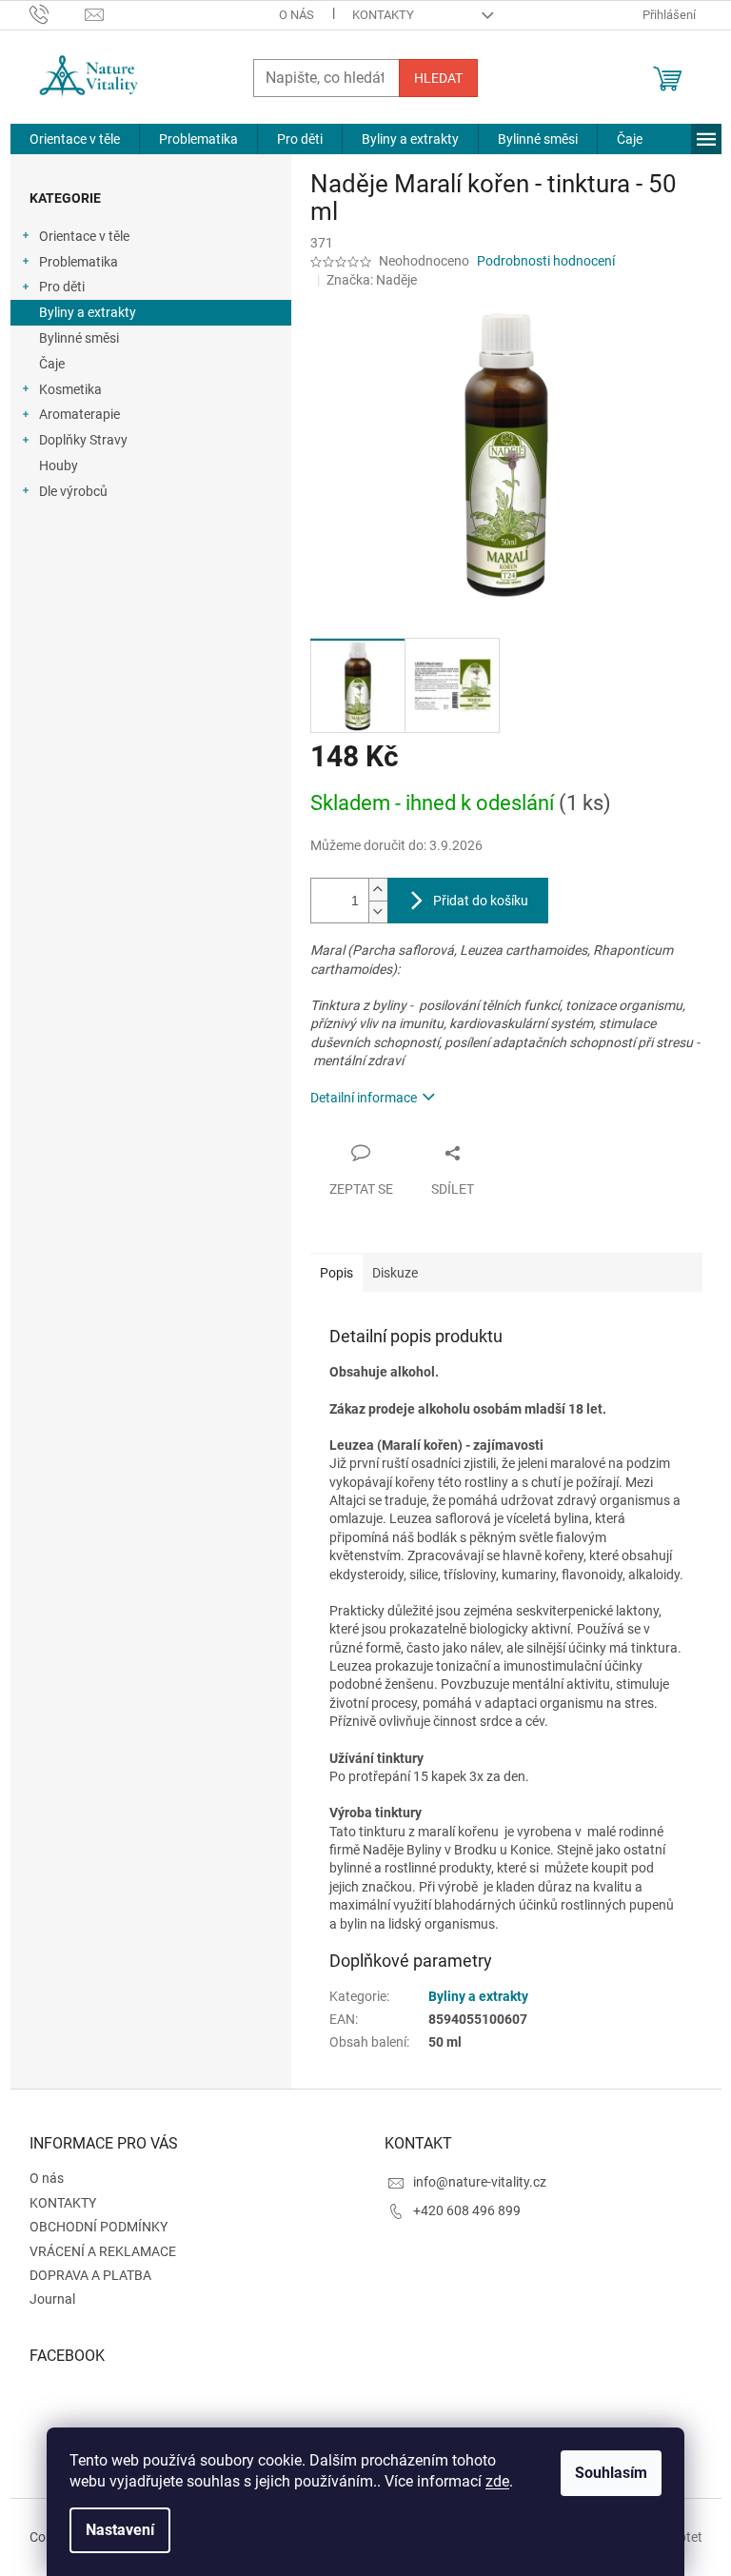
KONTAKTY (383, 15)
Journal (52, 2299)
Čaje (52, 364)
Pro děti (62, 287)
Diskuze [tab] (395, 1273)
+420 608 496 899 (467, 2210)
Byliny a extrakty (88, 312)
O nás (296, 15)
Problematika (79, 262)
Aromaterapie (79, 414)
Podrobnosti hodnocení (546, 261)
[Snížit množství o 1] (378, 912)
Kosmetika (70, 389)
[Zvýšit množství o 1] (378, 890)
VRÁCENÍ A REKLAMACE (103, 2251)
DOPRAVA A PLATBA (90, 2275)
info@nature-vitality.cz (480, 2182)
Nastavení (120, 2530)
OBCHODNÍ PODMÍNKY (99, 2227)
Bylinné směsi (79, 338)
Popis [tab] (336, 1273)
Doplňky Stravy (83, 440)
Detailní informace (364, 1098)
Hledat (438, 78)
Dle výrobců (73, 491)
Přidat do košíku (481, 901)
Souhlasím (611, 2473)
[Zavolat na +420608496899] (58, 14)
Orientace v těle (84, 236)
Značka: (372, 280)
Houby (59, 466)
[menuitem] (75, 139)
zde (497, 2481)
